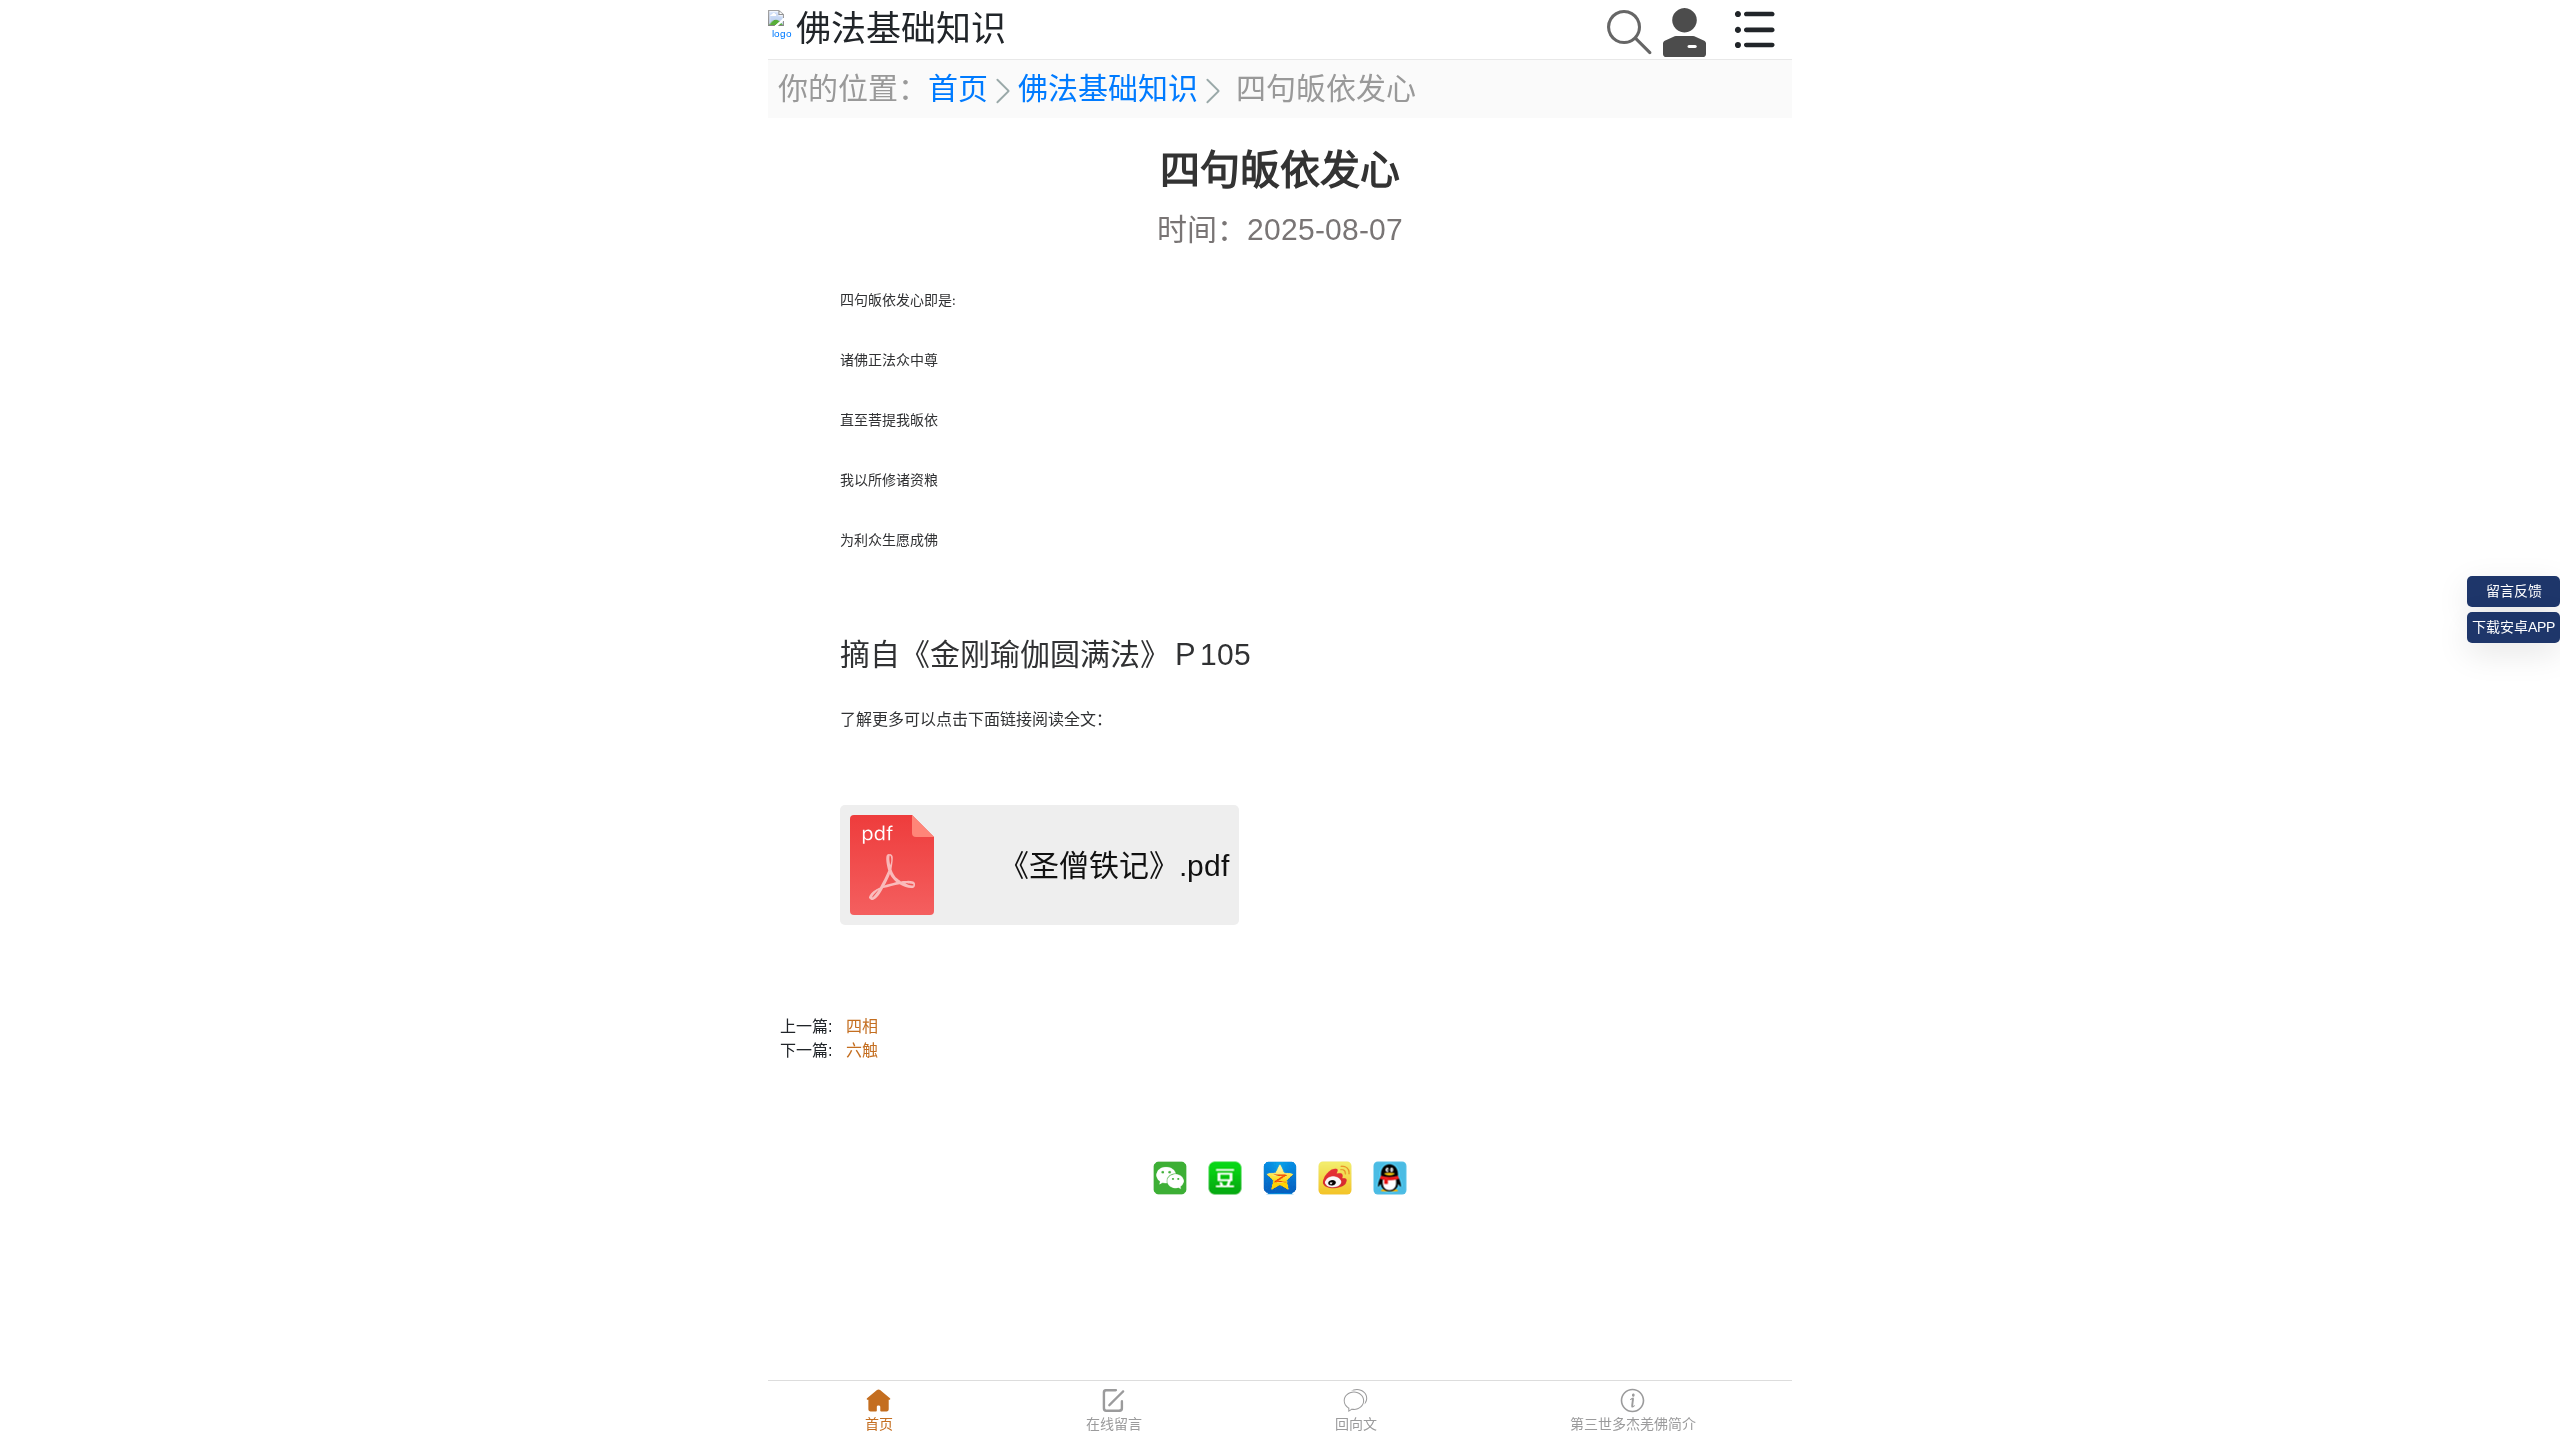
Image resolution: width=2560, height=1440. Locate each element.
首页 (958, 88)
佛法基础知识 (1108, 88)
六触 (862, 1050)
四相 (862, 1026)
